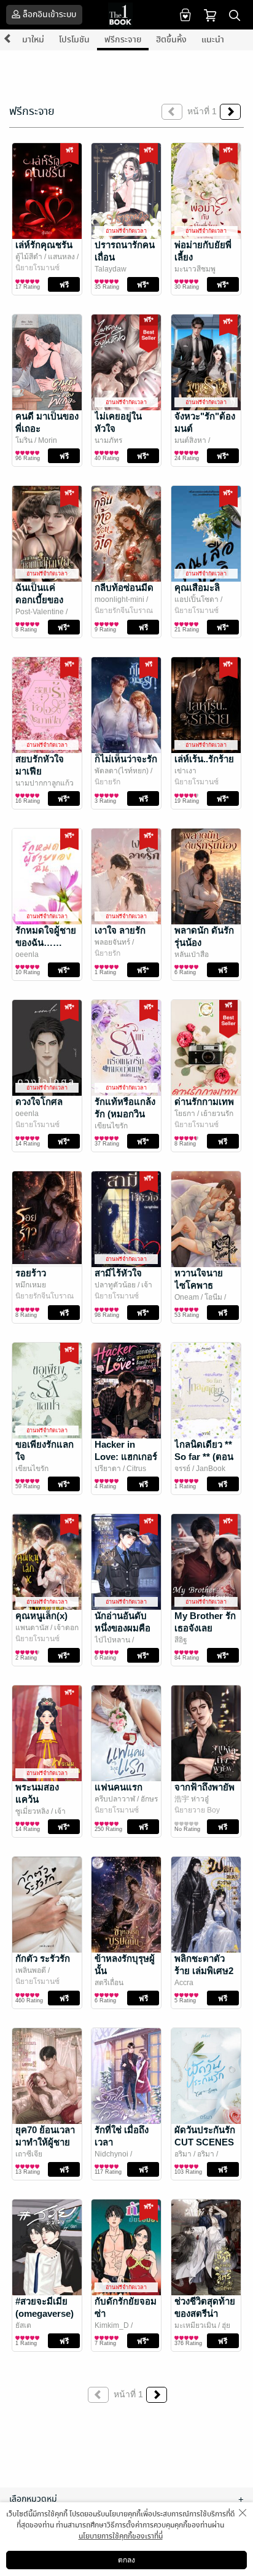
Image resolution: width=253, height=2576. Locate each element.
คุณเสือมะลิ (197, 587)
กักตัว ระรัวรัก (43, 1958)
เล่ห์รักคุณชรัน (44, 245)
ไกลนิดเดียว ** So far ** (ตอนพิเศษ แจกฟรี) (204, 1457)
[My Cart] (210, 14)
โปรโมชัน (74, 40)
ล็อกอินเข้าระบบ (49, 14)
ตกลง (126, 2560)
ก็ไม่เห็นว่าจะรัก (126, 759)
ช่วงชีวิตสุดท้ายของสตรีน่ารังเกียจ (205, 2313)
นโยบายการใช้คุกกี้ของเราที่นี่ (121, 2536)
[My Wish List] (184, 14)
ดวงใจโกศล (39, 1102)
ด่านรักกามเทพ (204, 1102)
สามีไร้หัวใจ (118, 1273)
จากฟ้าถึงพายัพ (204, 1787)
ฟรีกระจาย (123, 40)
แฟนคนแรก (119, 1787)
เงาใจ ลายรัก (120, 930)
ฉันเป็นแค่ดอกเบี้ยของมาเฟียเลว (39, 600)
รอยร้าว (31, 1273)
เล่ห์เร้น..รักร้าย (204, 759)
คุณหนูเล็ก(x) (41, 1616)
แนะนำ (213, 40)
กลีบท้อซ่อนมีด (124, 587)
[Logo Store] (126, 15)
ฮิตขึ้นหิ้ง (171, 40)
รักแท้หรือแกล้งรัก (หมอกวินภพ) (125, 1114)
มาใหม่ (33, 40)
